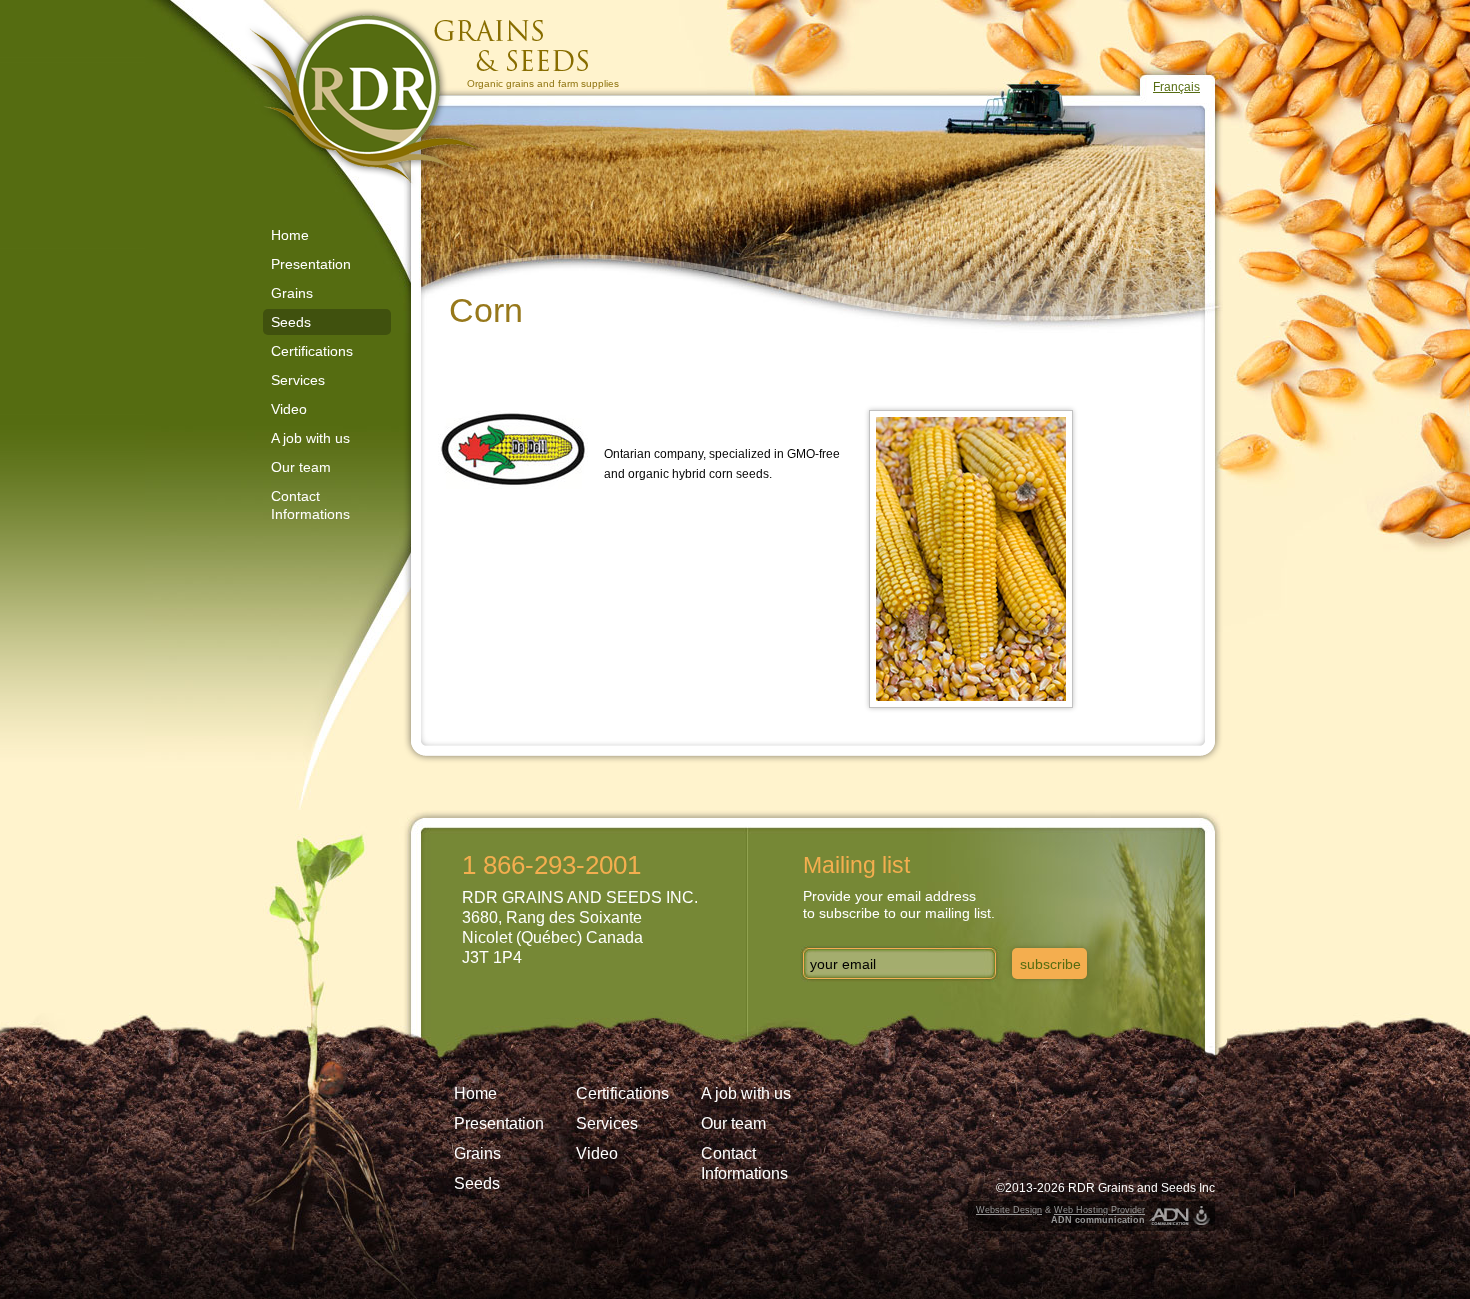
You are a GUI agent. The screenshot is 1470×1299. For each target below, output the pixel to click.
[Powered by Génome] (1201, 1216)
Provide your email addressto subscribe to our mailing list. (899, 904)
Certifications (312, 351)
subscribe (1050, 964)
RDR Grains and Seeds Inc (1141, 1188)
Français (1176, 87)
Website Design (1009, 1210)
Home (290, 235)
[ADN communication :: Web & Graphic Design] (1169, 1216)
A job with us (310, 438)
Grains (292, 293)
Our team (301, 467)
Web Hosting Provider (1099, 1210)
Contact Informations (310, 505)
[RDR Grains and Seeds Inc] (425, 97)
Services (298, 380)
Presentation (311, 264)
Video (289, 409)
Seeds (291, 322)
